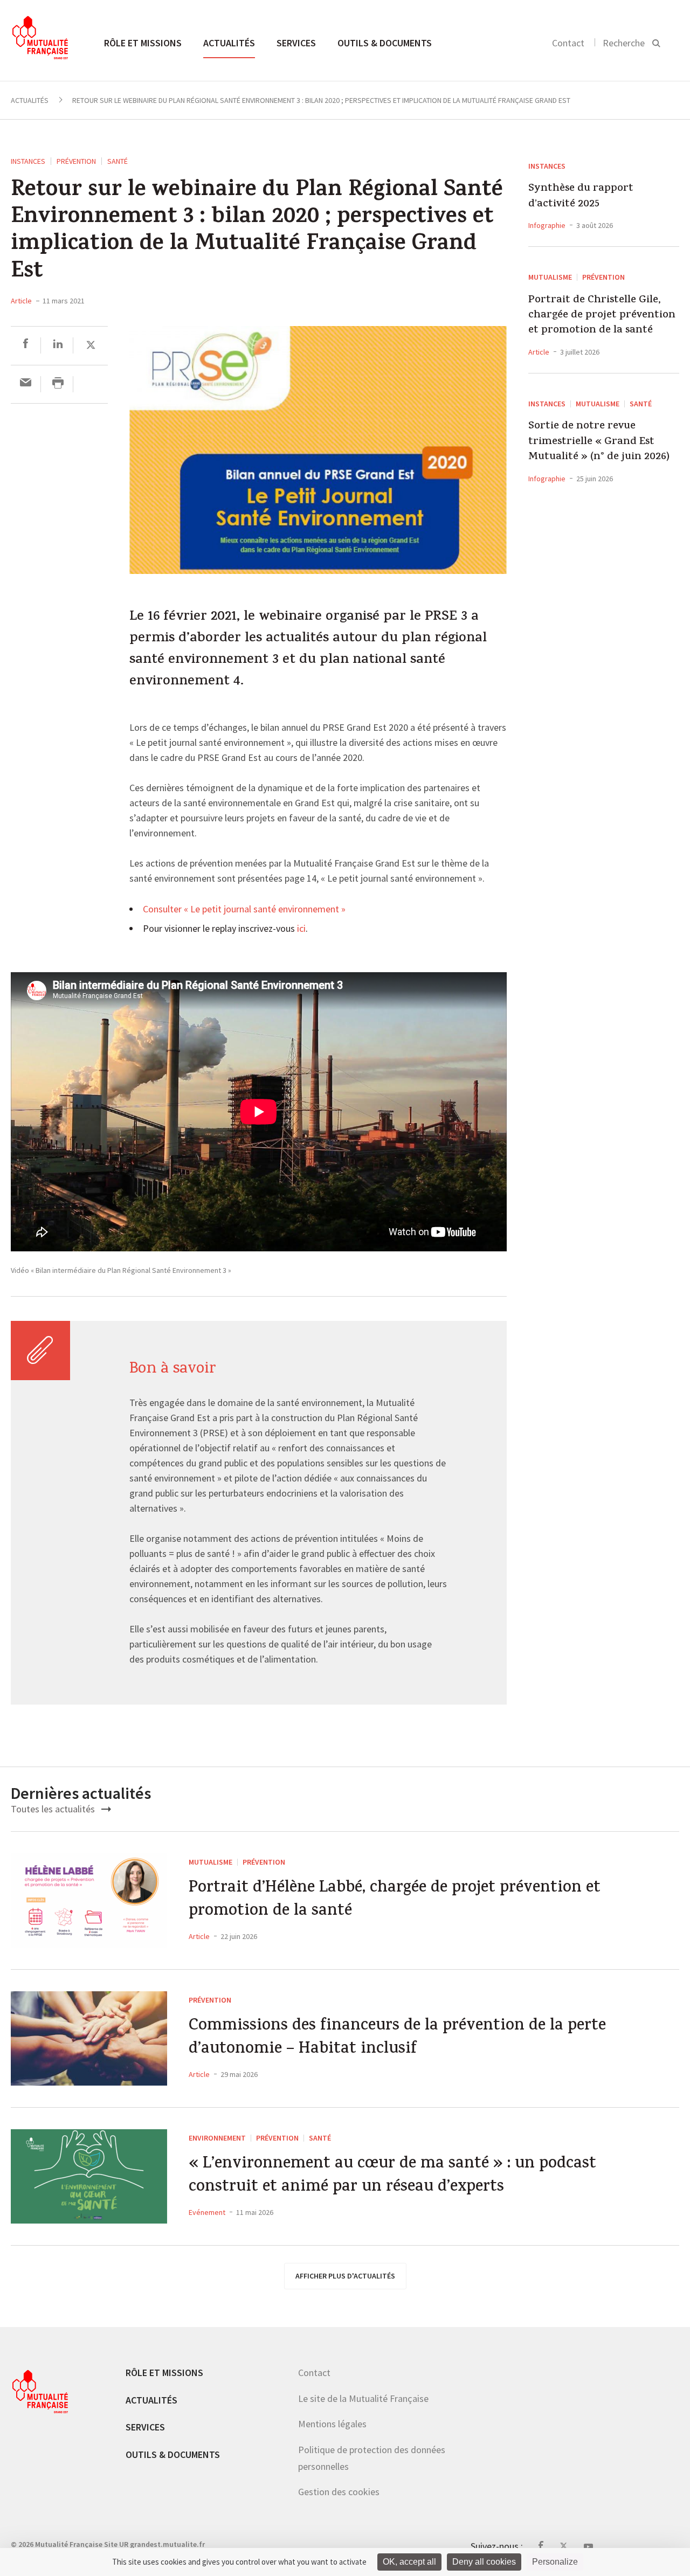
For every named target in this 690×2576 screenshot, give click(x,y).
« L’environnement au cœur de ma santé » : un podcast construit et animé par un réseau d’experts (392, 2176)
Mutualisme (550, 277)
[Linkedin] (58, 345)
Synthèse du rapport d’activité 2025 (581, 197)
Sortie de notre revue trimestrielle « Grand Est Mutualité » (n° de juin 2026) (599, 442)
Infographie (547, 225)
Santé (118, 161)
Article (21, 301)
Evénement (207, 2212)
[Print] (58, 384)
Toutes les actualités (54, 1809)
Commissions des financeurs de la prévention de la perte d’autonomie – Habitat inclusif (397, 2038)
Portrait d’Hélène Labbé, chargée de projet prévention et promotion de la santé (395, 1900)
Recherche (624, 43)
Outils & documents (385, 43)
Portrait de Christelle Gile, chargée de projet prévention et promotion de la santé (602, 316)
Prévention (76, 161)
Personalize (555, 2562)
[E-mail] (26, 384)
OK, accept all (409, 2562)
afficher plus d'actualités (345, 2276)
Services (296, 43)
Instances (28, 161)
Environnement (217, 2138)
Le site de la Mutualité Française (363, 2398)
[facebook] (26, 345)
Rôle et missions (143, 43)
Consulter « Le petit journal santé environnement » (244, 910)
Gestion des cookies (339, 2492)
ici (301, 929)
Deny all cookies (484, 2562)
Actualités (229, 43)
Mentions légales (332, 2424)
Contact (568, 43)
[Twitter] (91, 345)
